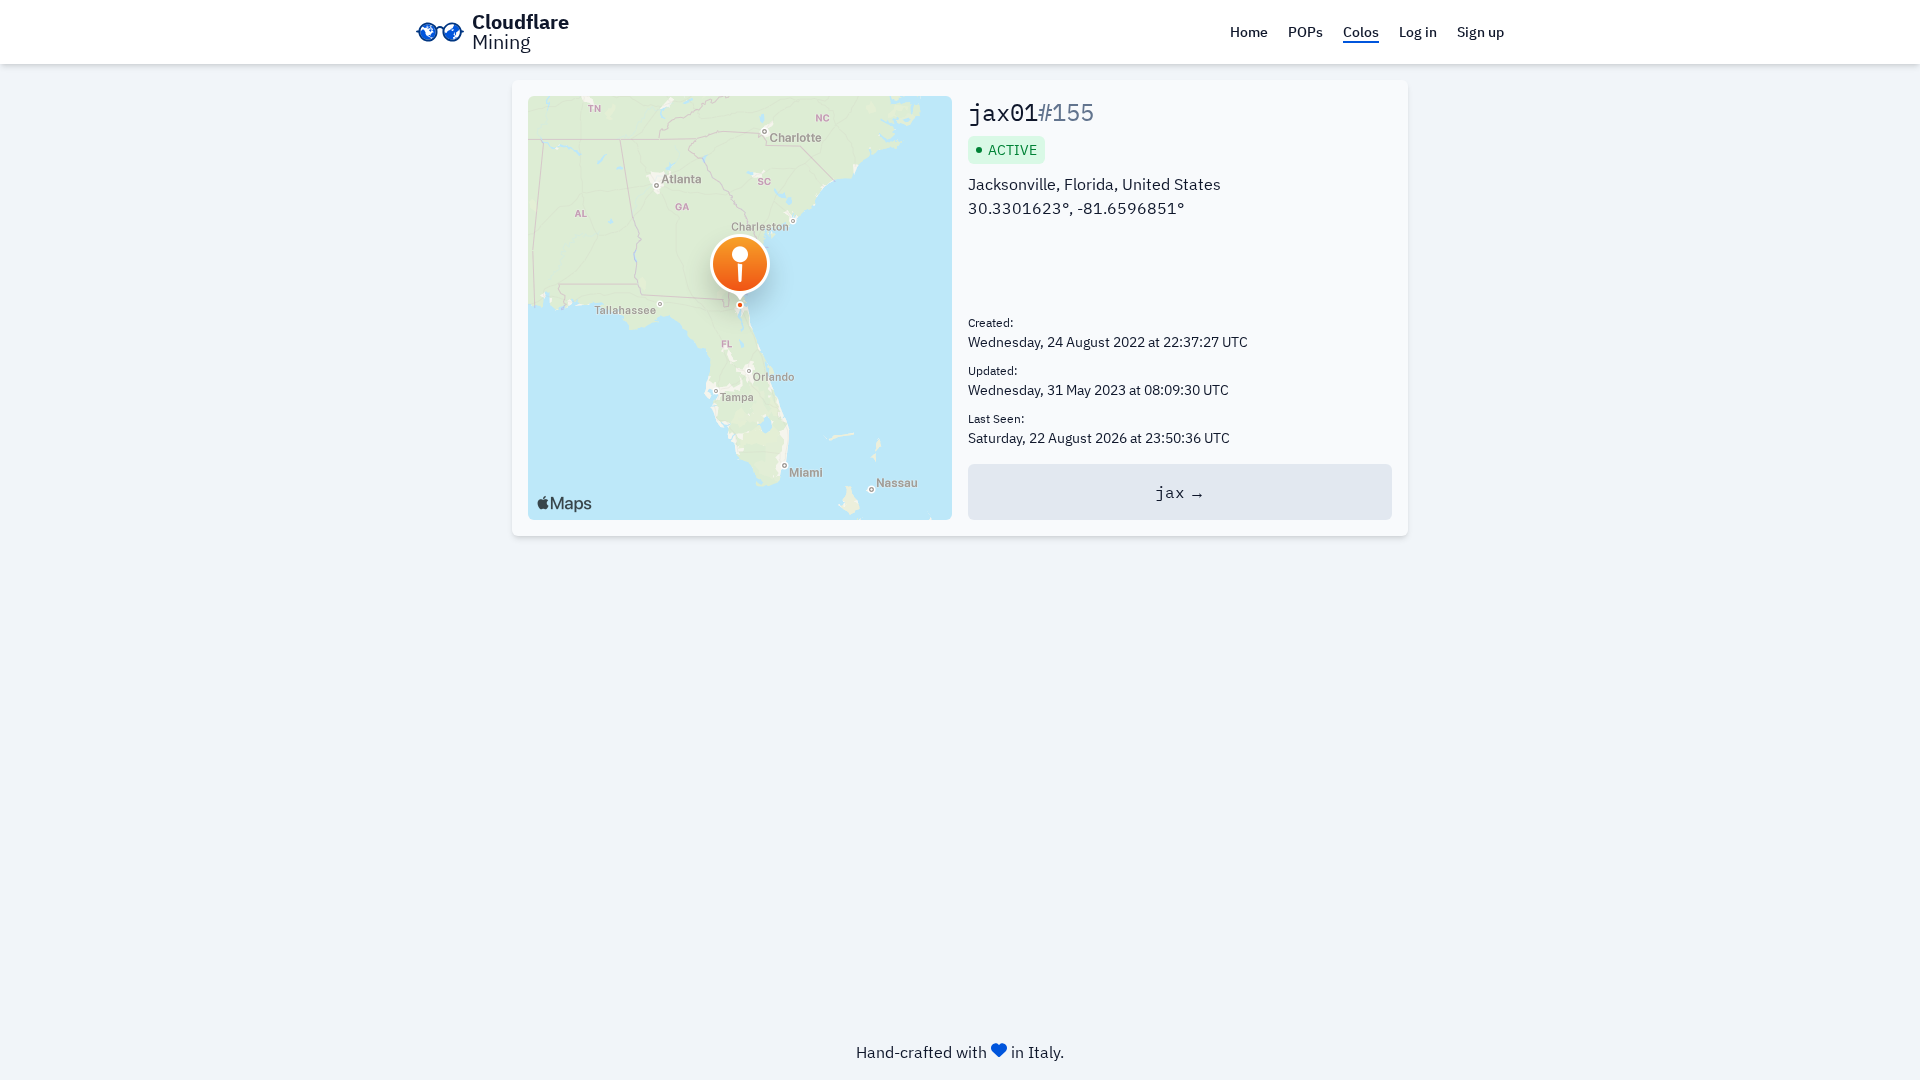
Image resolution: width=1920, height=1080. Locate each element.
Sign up (1480, 32)
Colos (1361, 32)
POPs (1305, 32)
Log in (1418, 32)
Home (1249, 32)
